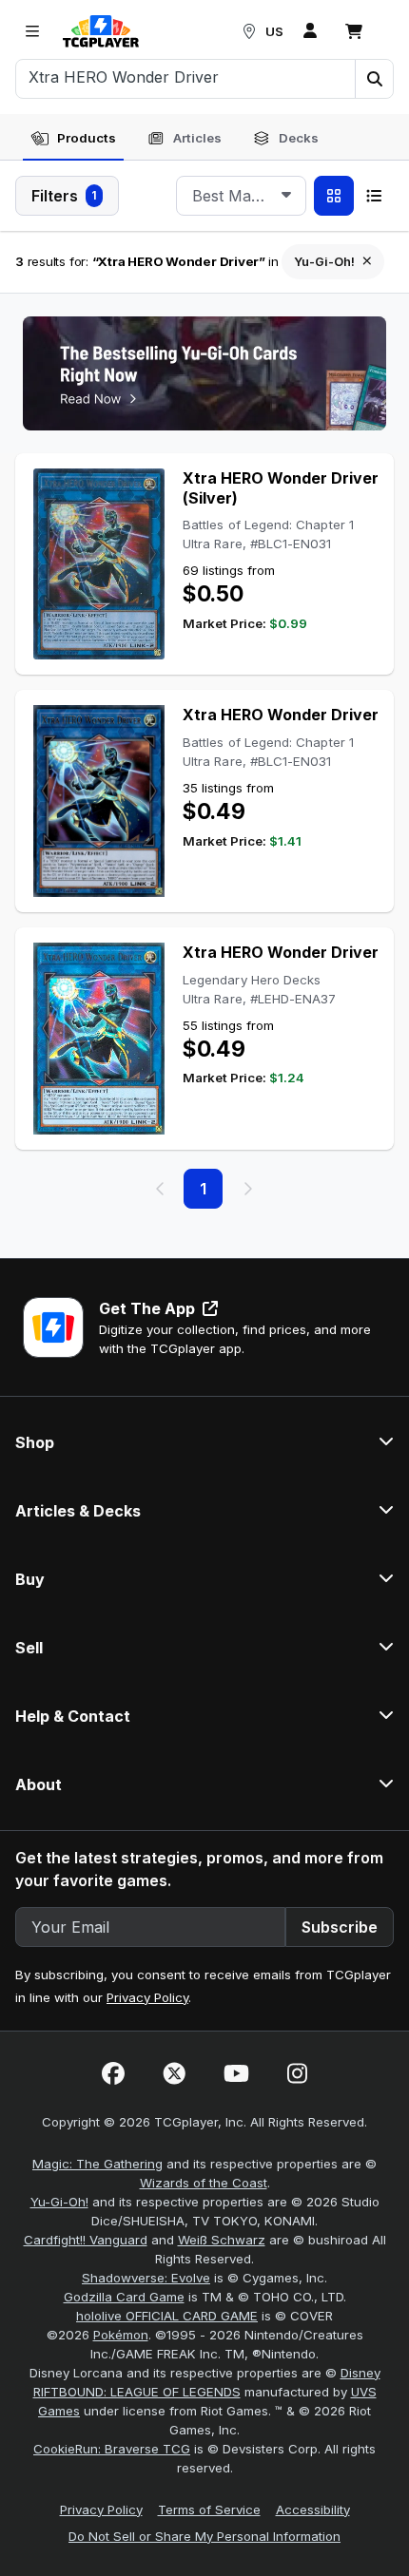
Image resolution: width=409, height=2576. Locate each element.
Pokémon (121, 2335)
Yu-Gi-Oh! (59, 2202)
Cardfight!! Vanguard (86, 2240)
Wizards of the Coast (204, 2183)
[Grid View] (334, 196)
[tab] (73, 139)
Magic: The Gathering (97, 2164)
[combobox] (241, 196)
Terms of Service (209, 2509)
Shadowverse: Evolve (146, 2278)
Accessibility (313, 2509)
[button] (374, 79)
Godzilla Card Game (124, 2297)
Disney (360, 2373)
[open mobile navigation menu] (32, 31)
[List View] (374, 196)
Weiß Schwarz (222, 2240)
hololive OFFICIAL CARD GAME (167, 2316)
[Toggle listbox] (286, 196)
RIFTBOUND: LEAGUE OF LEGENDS (137, 2392)
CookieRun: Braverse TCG (112, 2449)
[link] (101, 31)
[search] (186, 77)
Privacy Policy (147, 1997)
